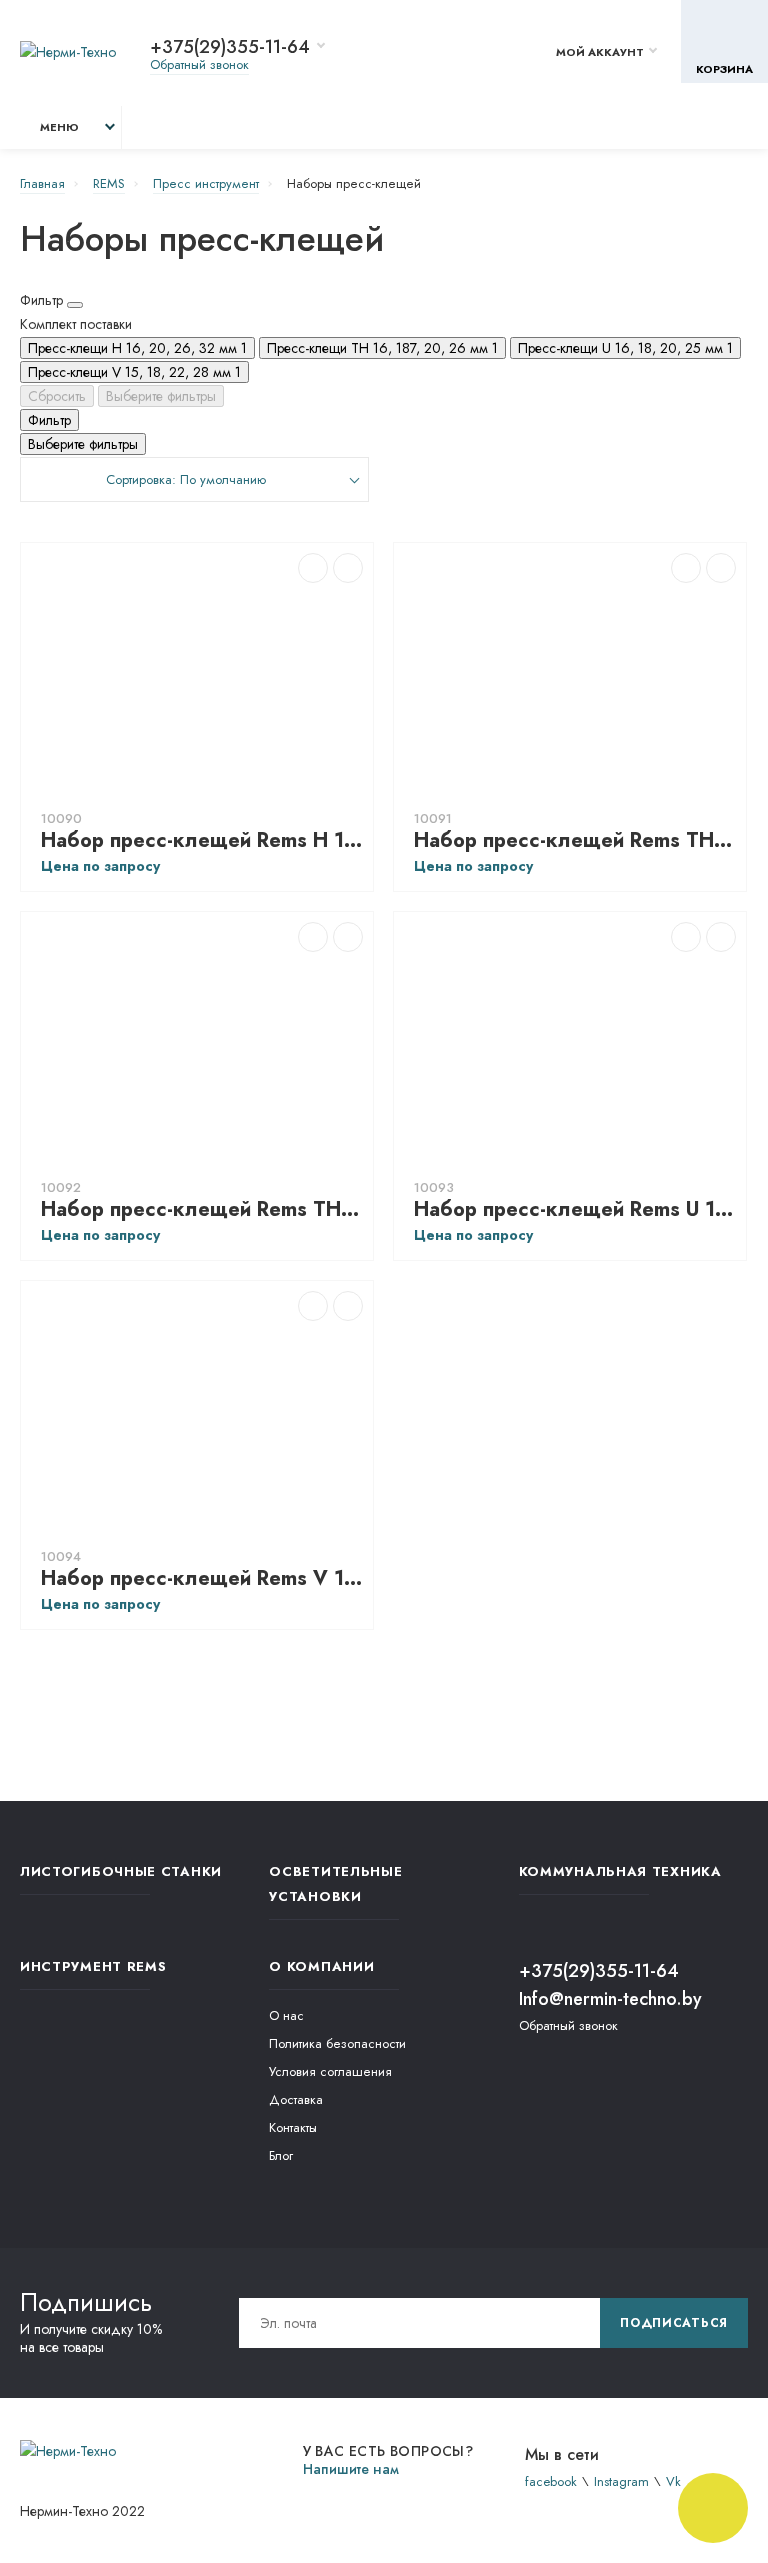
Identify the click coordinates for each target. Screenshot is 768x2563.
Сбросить (57, 396)
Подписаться (674, 2323)
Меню (59, 127)
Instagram (621, 2481)
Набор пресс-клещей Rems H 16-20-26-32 (202, 840)
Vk (673, 2481)
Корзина (724, 69)
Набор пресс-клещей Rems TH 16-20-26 (202, 1209)
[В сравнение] (313, 568)
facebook (551, 2481)
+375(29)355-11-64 (230, 47)
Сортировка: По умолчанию (186, 479)
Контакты (293, 2127)
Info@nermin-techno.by (610, 1999)
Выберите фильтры (161, 396)
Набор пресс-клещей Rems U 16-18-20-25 (575, 1209)
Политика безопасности (337, 2043)
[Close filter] (75, 305)
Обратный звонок (199, 64)
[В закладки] (348, 568)
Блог (281, 2155)
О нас (286, 2015)
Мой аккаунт (600, 52)
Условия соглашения (330, 2071)
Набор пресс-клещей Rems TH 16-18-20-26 (575, 840)
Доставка (296, 2099)
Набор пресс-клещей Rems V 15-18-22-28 (202, 1578)
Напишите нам (351, 2469)
